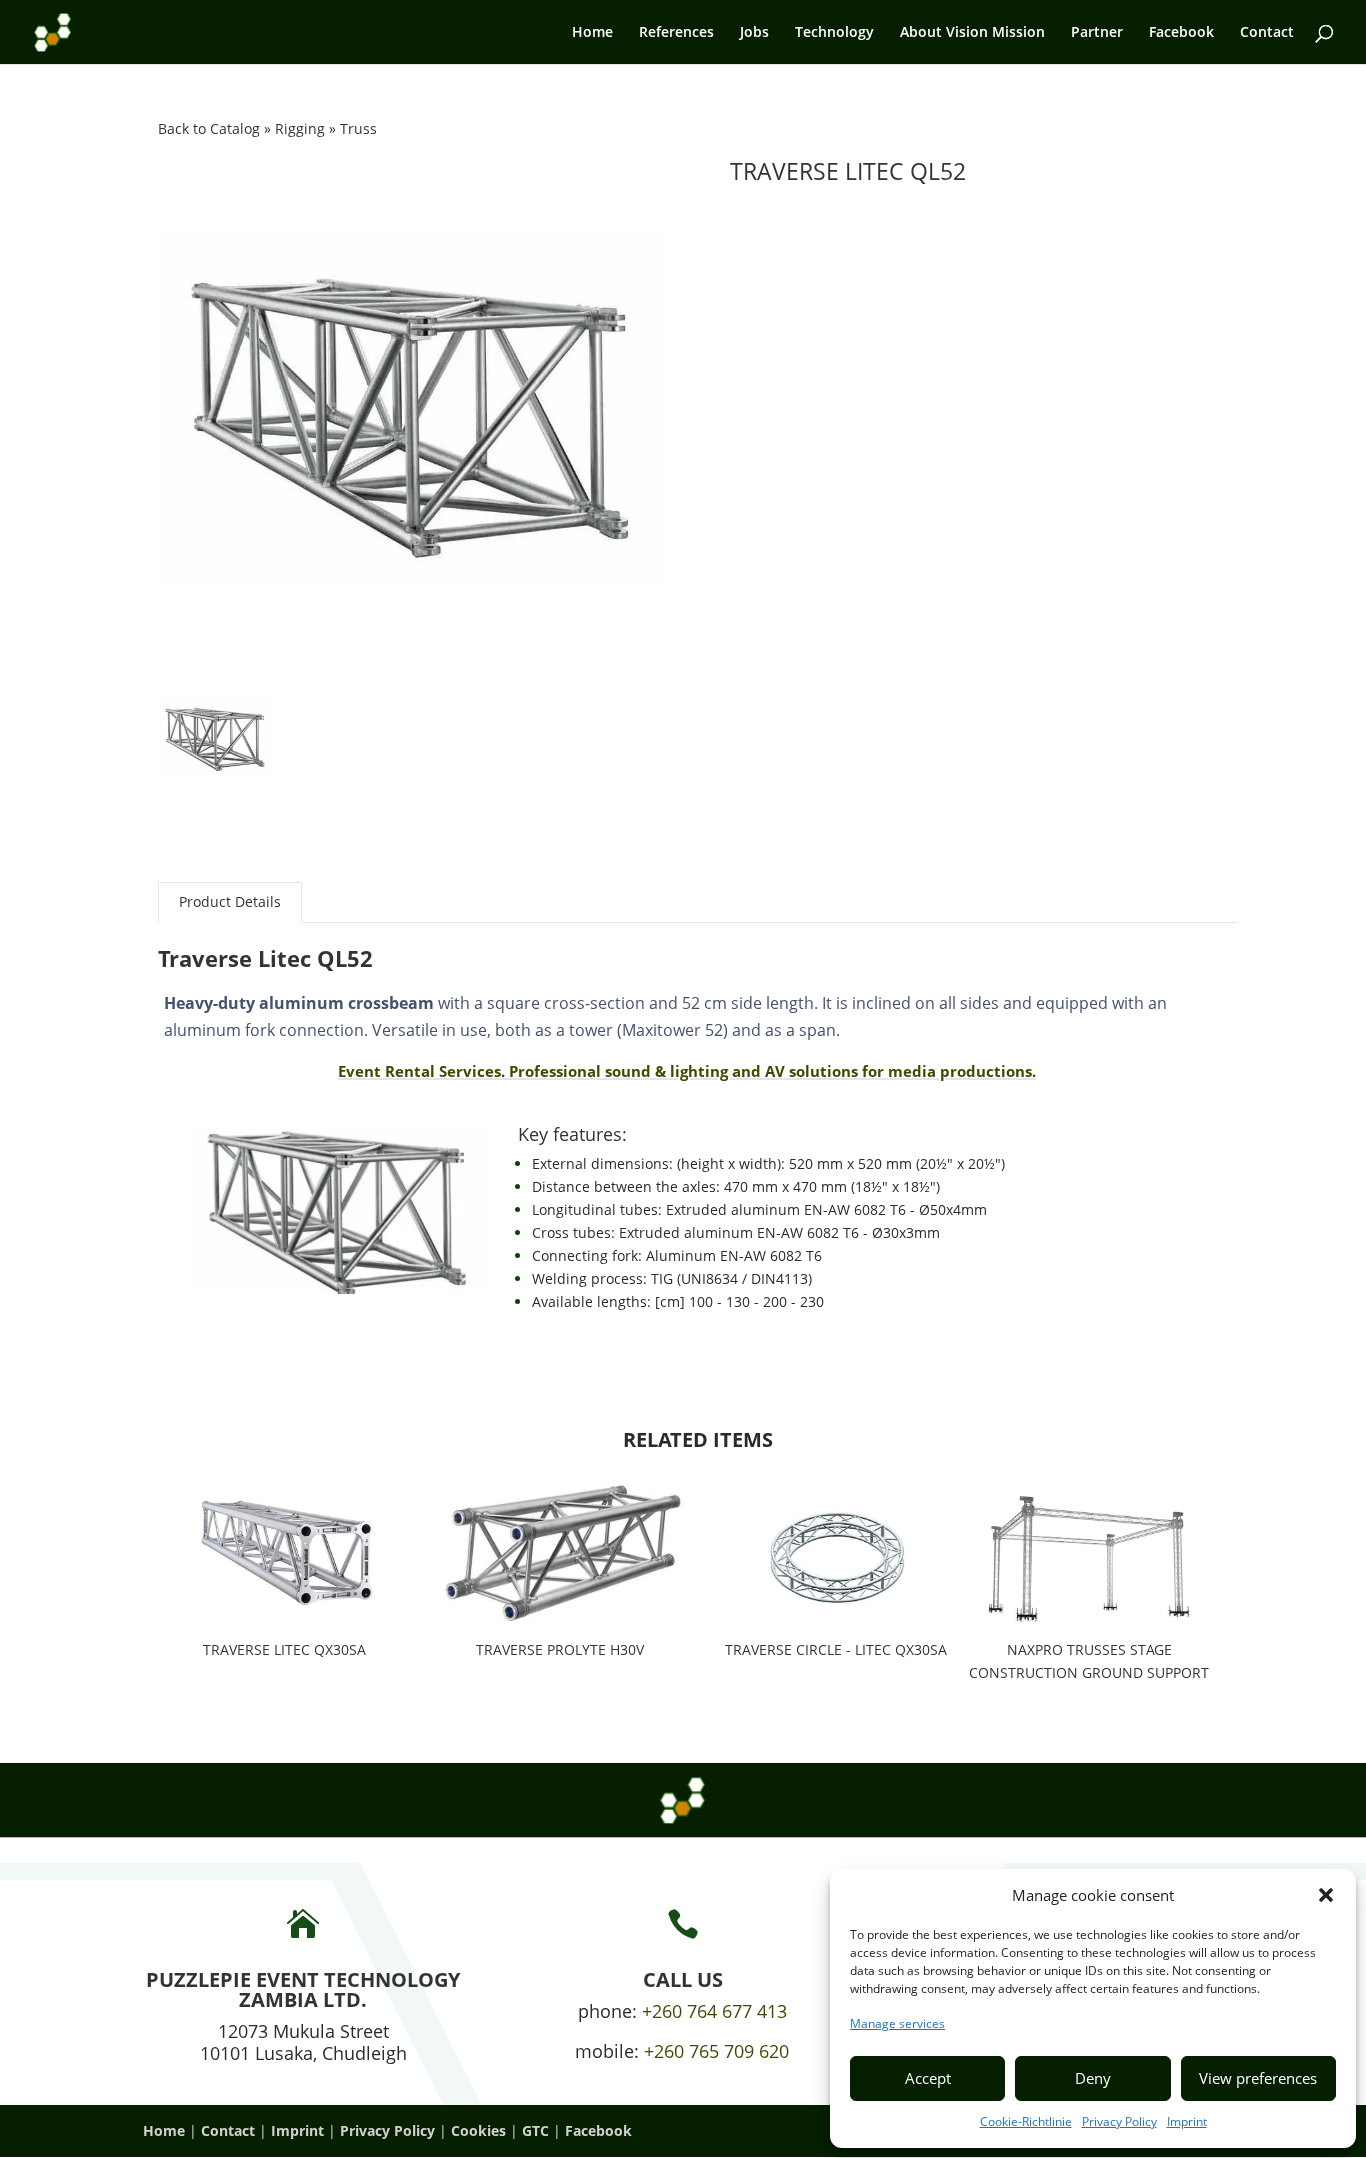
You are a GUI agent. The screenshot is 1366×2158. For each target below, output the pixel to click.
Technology (834, 33)
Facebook (1181, 33)
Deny (1093, 2078)
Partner (1097, 33)
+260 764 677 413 (714, 2011)
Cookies (478, 2130)
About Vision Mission (972, 33)
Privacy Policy (1119, 2121)
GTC (535, 2130)
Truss (358, 128)
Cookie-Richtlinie (1026, 2121)
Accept (928, 2078)
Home (592, 33)
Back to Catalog (211, 128)
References (676, 33)
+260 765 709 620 (716, 2051)
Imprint (1187, 2121)
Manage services (897, 2023)
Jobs (754, 33)
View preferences (1258, 2078)
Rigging (302, 128)
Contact (1267, 33)
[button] (1326, 1895)
